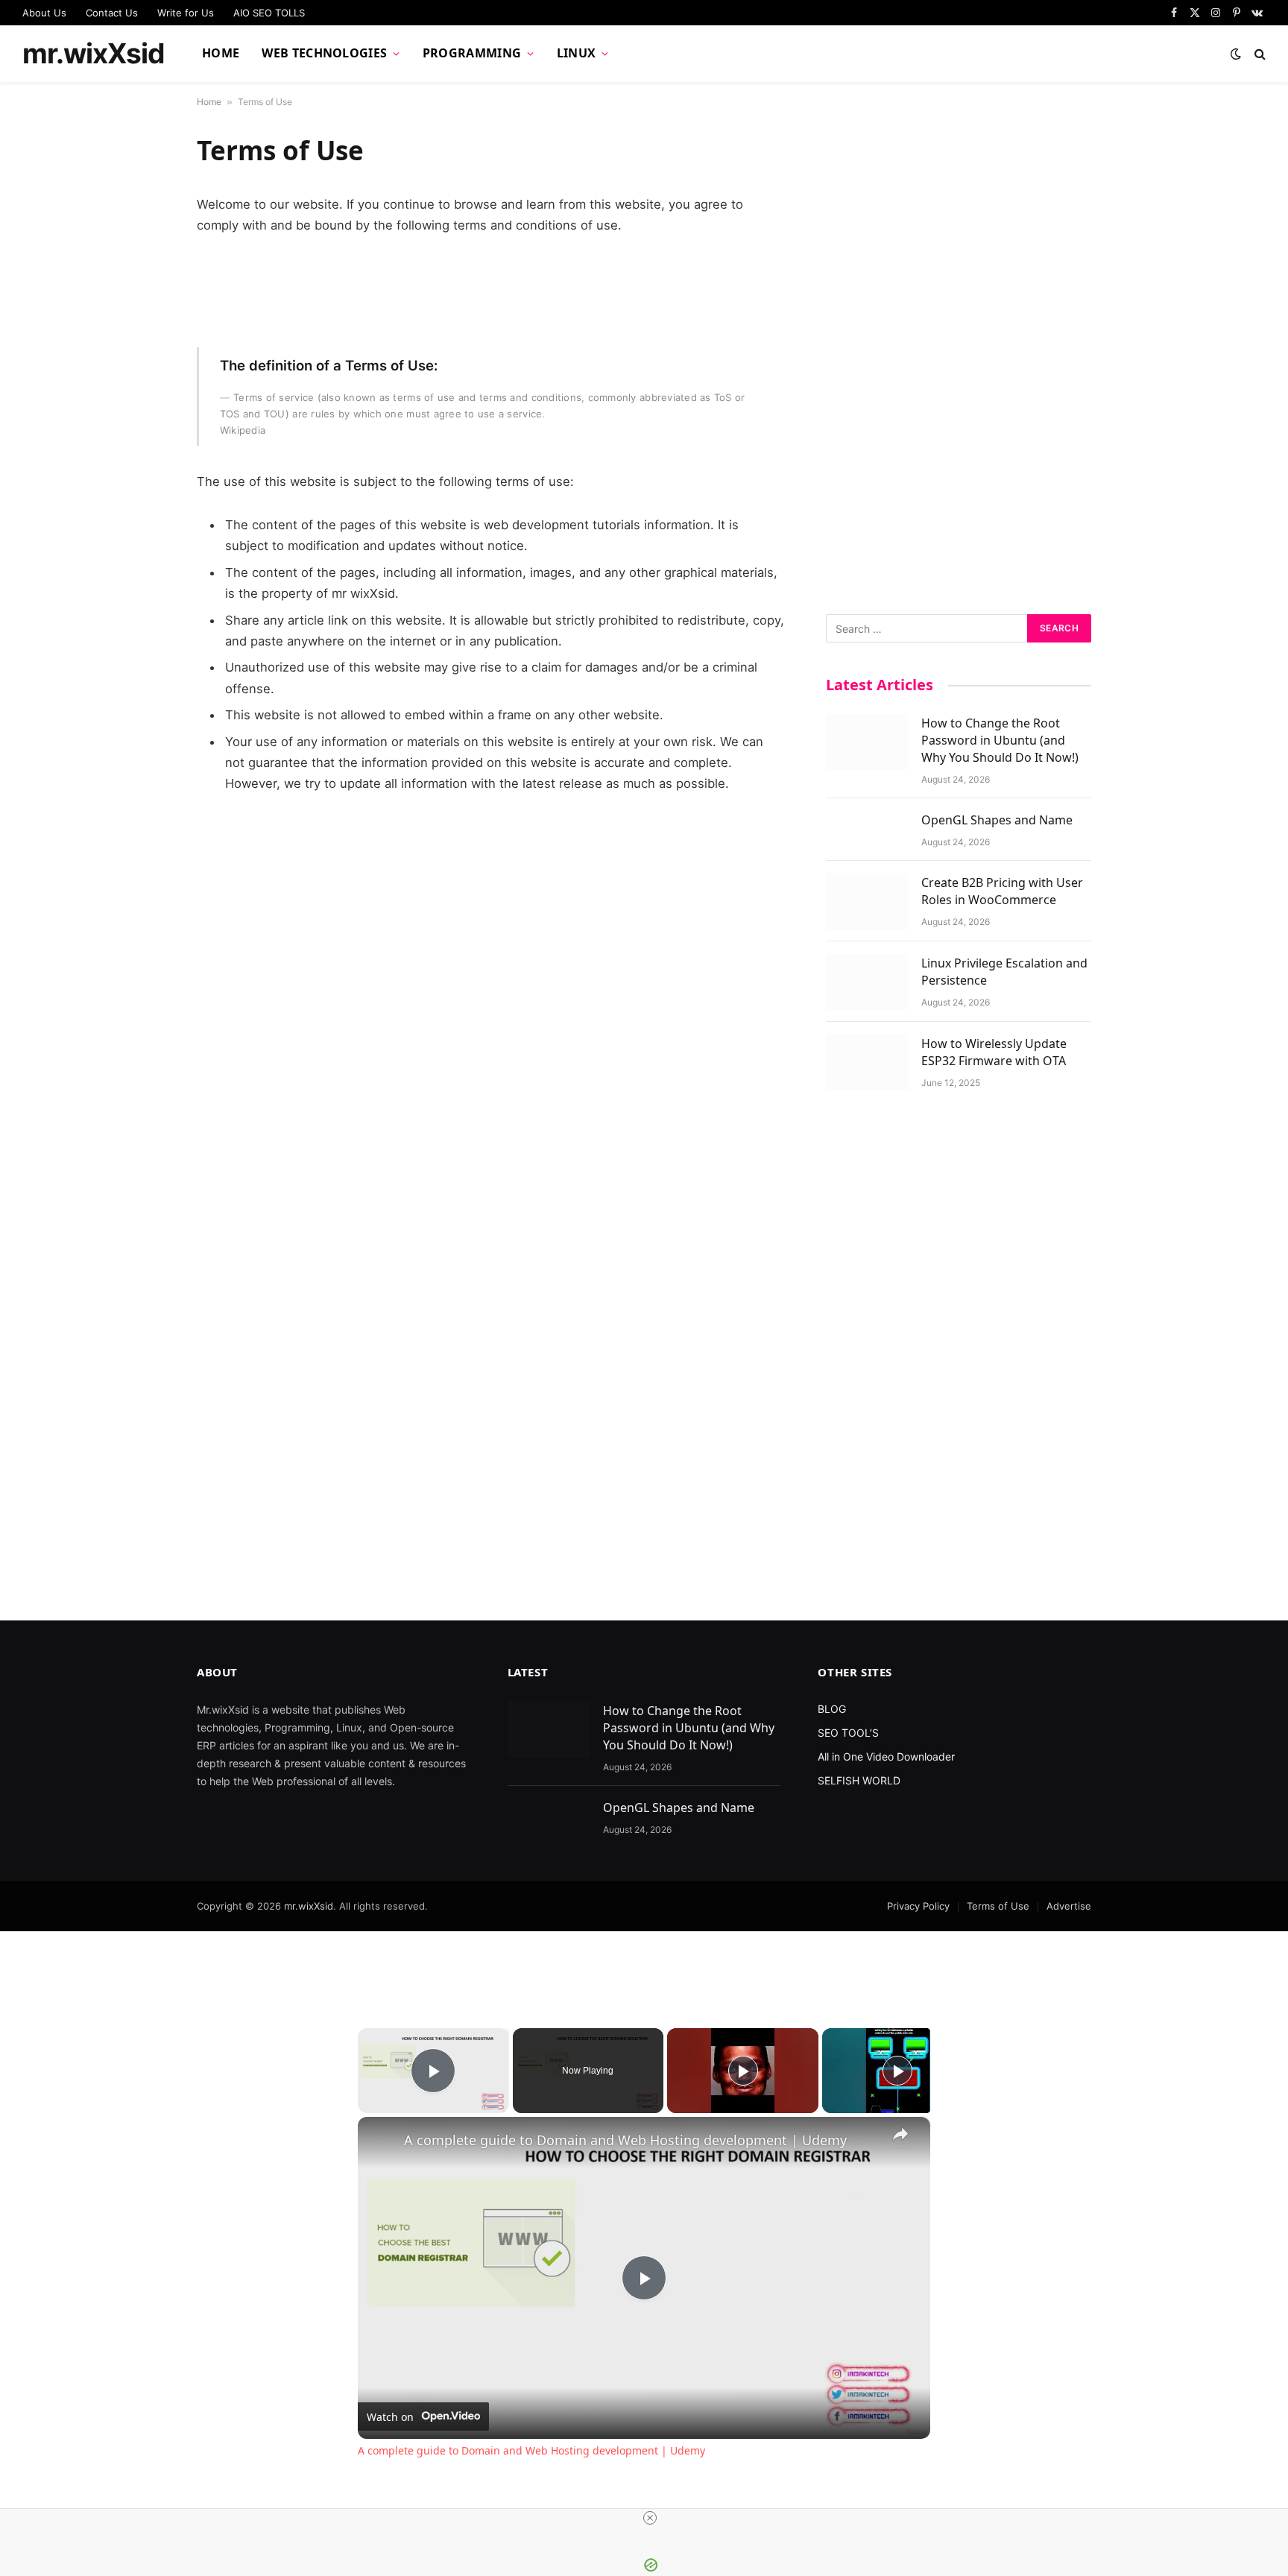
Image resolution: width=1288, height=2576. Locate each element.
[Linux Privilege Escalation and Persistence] (867, 982)
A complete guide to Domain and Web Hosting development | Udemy (625, 2140)
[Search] (1259, 54)
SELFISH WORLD (859, 1780)
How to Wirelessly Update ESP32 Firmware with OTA (994, 1052)
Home (221, 53)
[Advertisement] (959, 357)
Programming (472, 53)
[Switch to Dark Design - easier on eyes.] (1236, 54)
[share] (900, 2134)
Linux (577, 53)
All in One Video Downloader (886, 1756)
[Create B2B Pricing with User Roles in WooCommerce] (867, 901)
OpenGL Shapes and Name (997, 820)
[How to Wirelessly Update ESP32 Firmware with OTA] (867, 1062)
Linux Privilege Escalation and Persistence (1004, 972)
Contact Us (112, 13)
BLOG (832, 1709)
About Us (44, 13)
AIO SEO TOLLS (269, 13)
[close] (650, 2518)
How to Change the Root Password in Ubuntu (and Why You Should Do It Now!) (1000, 740)
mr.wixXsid (309, 1906)
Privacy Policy (918, 1906)
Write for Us (186, 13)
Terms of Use (998, 1906)
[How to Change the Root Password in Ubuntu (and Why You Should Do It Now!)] (867, 742)
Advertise (1069, 1906)
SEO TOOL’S (848, 1733)
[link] (382, 2141)
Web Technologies (324, 53)
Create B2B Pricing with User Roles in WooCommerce (1002, 891)
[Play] (743, 2071)
